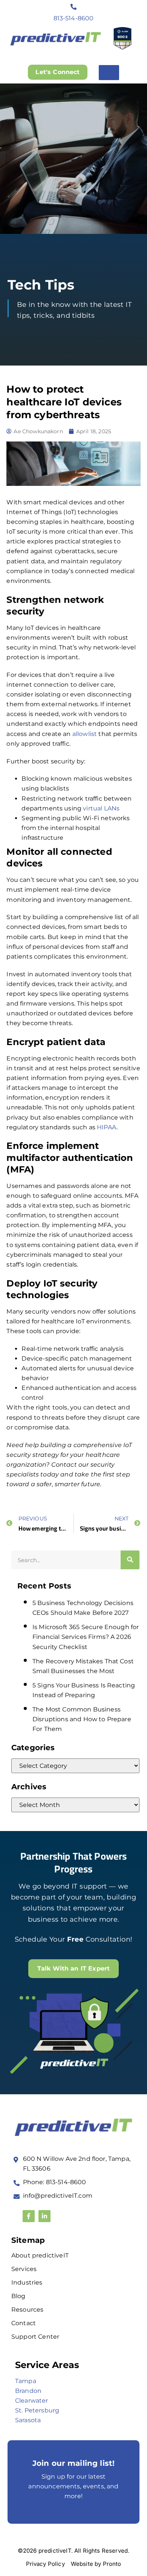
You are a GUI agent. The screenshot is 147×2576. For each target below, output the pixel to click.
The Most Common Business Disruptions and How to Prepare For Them (82, 1719)
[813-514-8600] (73, 7)
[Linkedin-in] (44, 2216)
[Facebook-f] (29, 2216)
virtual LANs (101, 808)
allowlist (85, 734)
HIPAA (107, 1127)
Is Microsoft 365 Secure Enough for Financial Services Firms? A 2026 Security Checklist (86, 1637)
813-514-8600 (74, 18)
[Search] (130, 1560)
